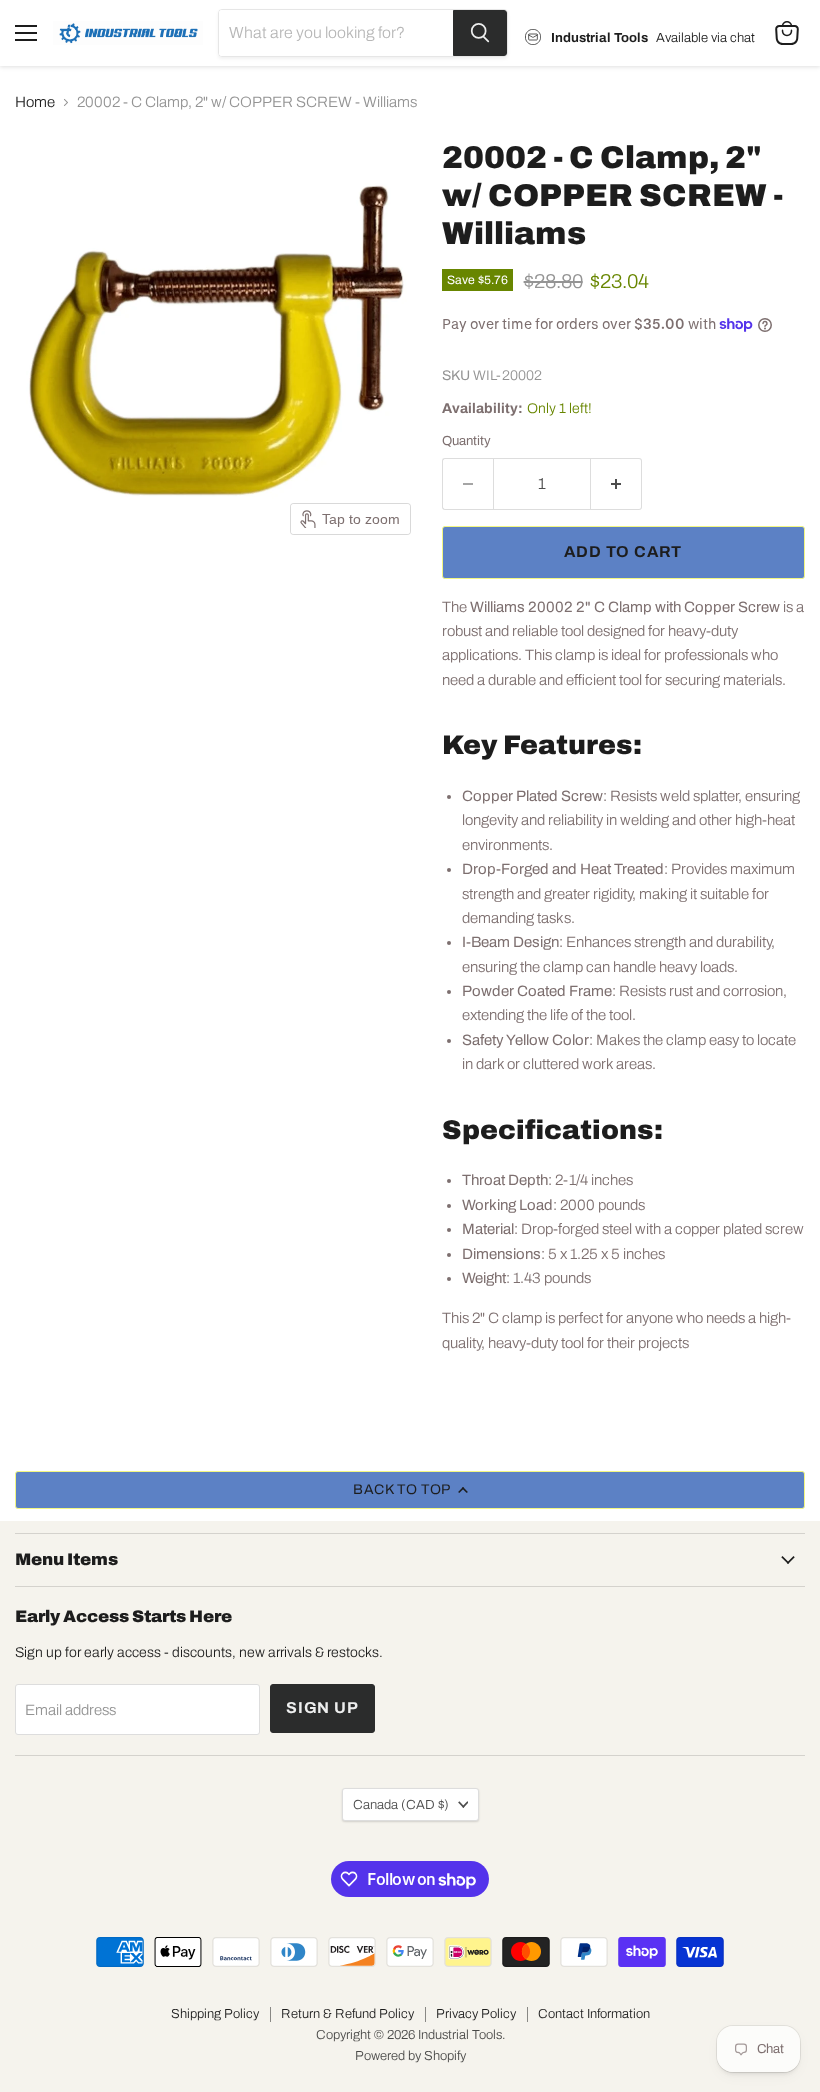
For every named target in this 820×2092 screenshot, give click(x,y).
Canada (401, 1804)
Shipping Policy (215, 2014)
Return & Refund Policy (347, 2014)
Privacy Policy (476, 2014)
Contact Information (594, 2014)
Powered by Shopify (410, 2056)
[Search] (480, 33)
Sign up (322, 1707)
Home (35, 102)
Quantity (466, 440)
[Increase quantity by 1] (616, 484)
